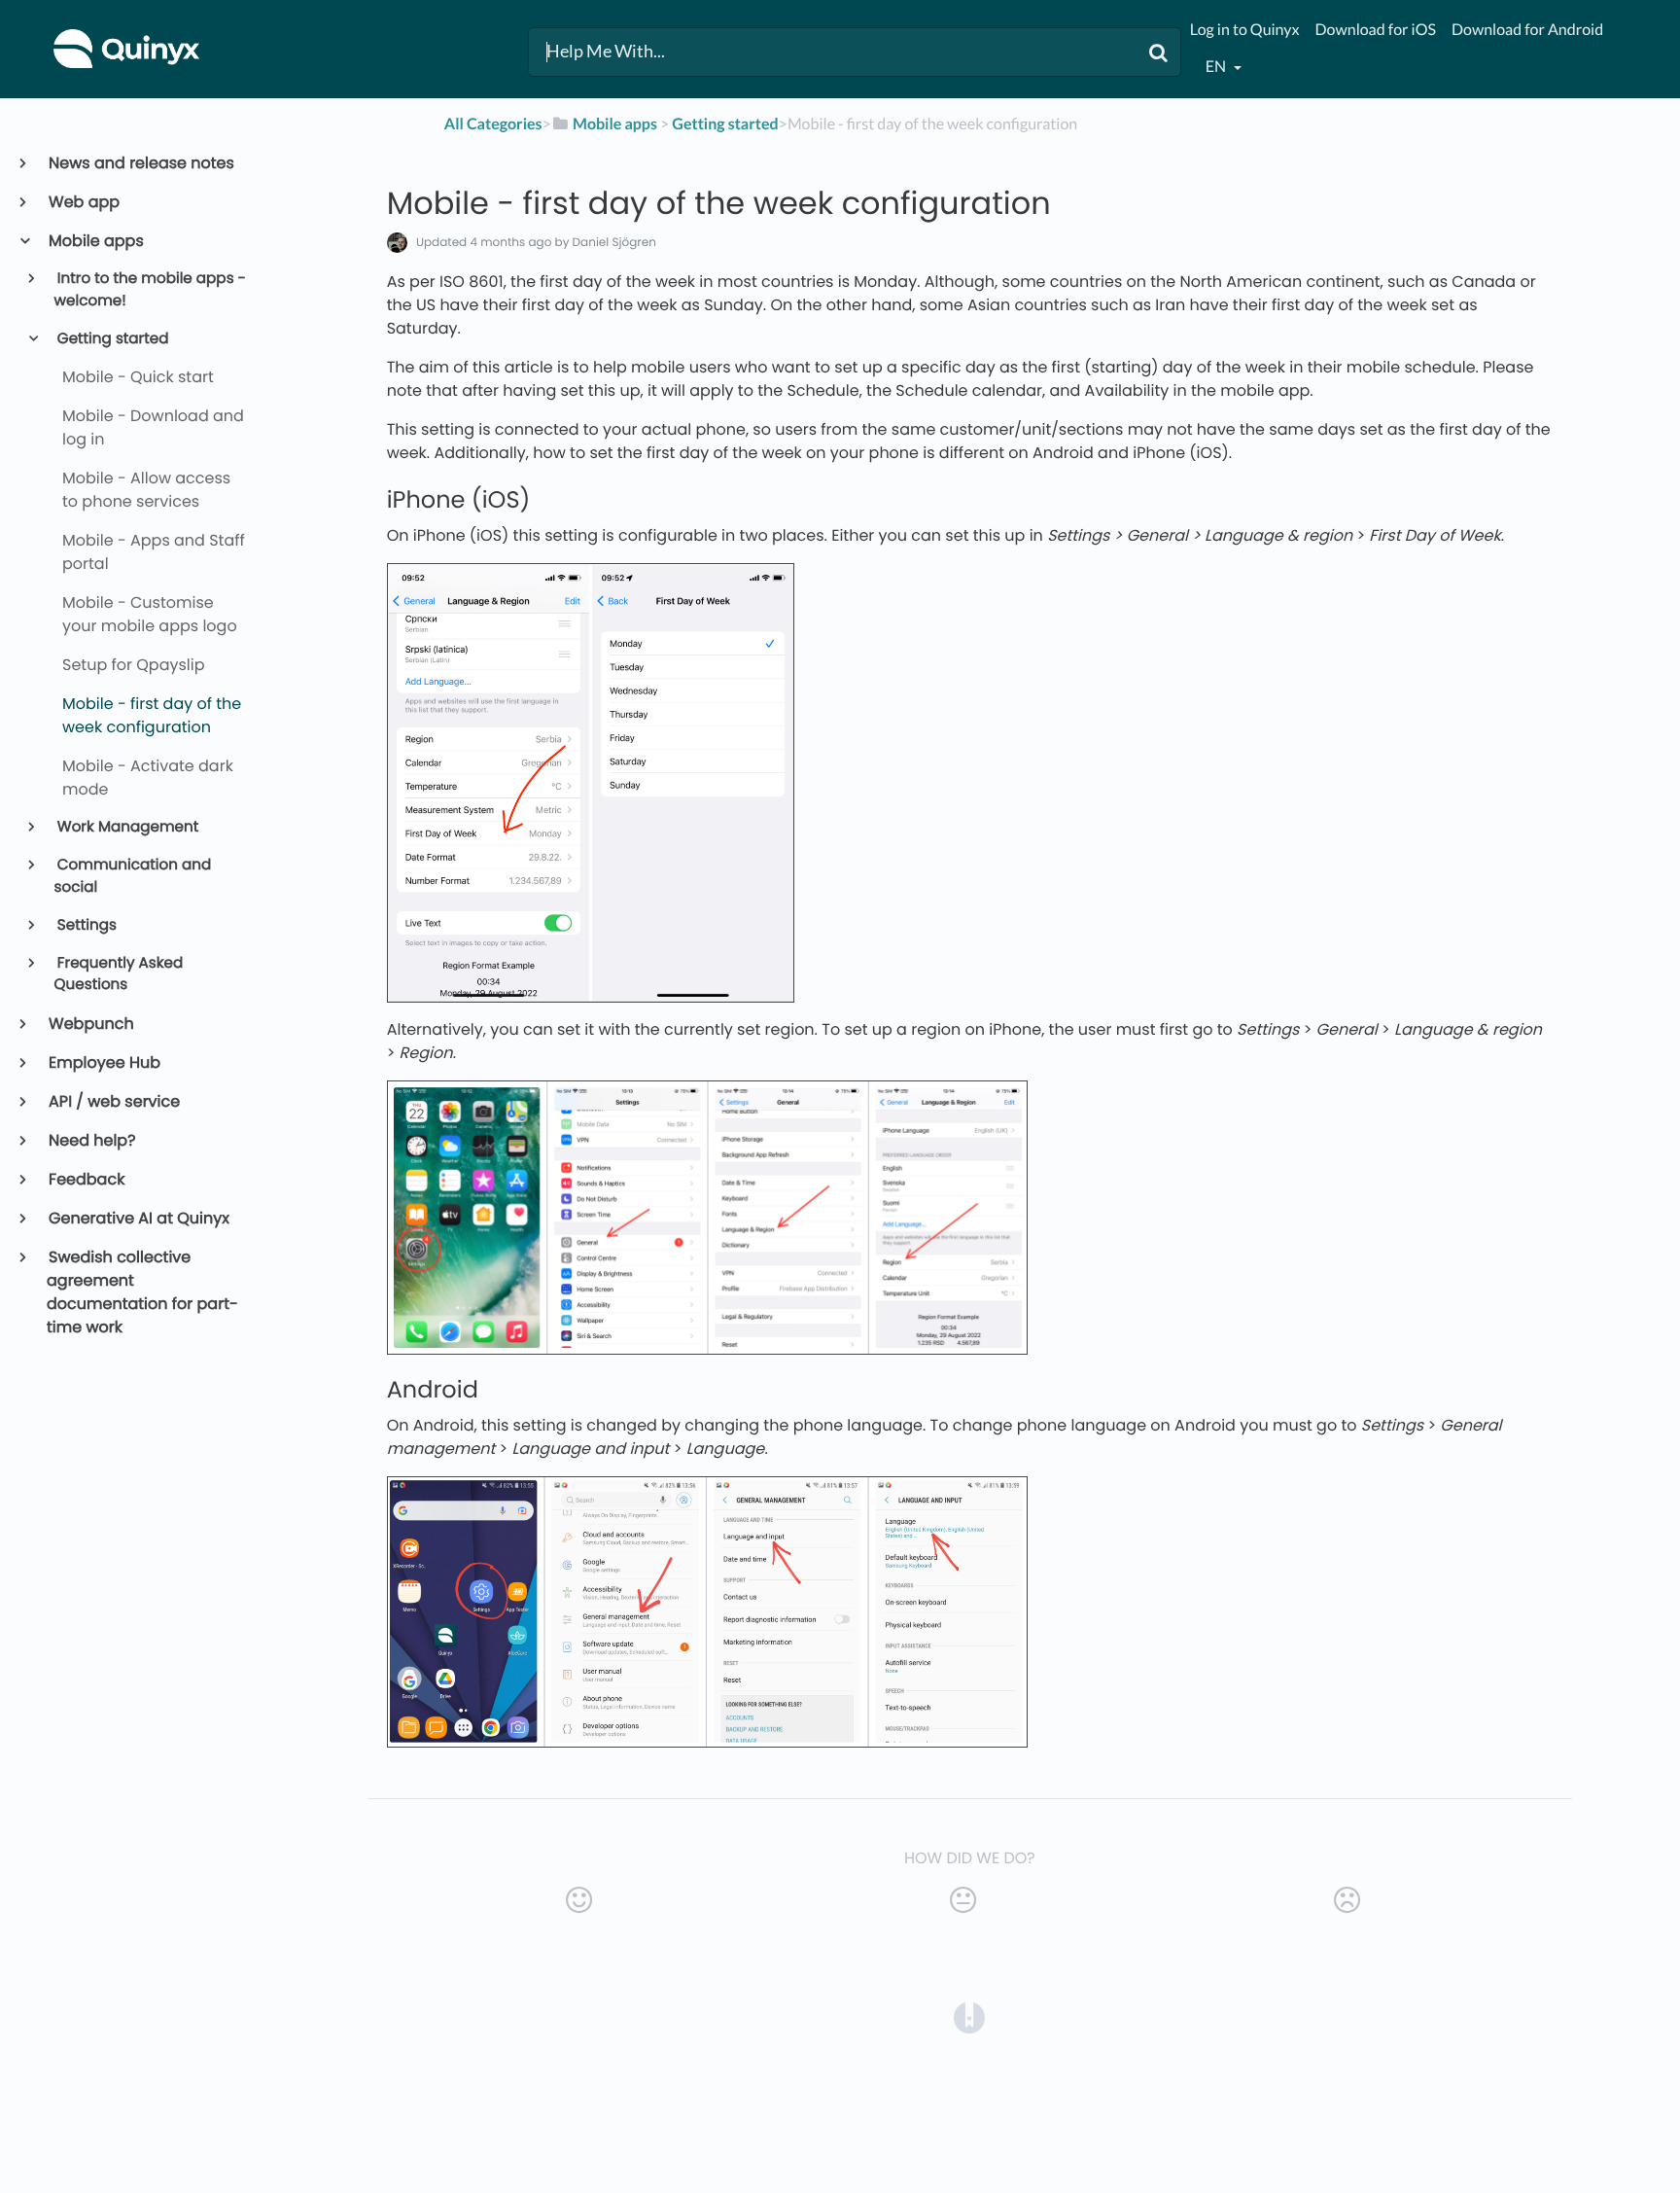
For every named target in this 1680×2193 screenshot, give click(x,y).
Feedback (86, 1179)
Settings (86, 925)
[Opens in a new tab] (969, 2017)
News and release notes (140, 163)
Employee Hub (104, 1062)
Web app (83, 202)
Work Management (127, 827)
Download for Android (1527, 30)
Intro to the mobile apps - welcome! (150, 290)
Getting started (112, 339)
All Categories (493, 124)
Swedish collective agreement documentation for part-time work (142, 1292)
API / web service (113, 1101)
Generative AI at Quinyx (138, 1218)
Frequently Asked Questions (119, 974)
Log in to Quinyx (1245, 30)
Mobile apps (95, 241)
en (1217, 67)
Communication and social (133, 876)
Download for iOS (1376, 30)
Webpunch (90, 1024)
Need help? (91, 1140)
